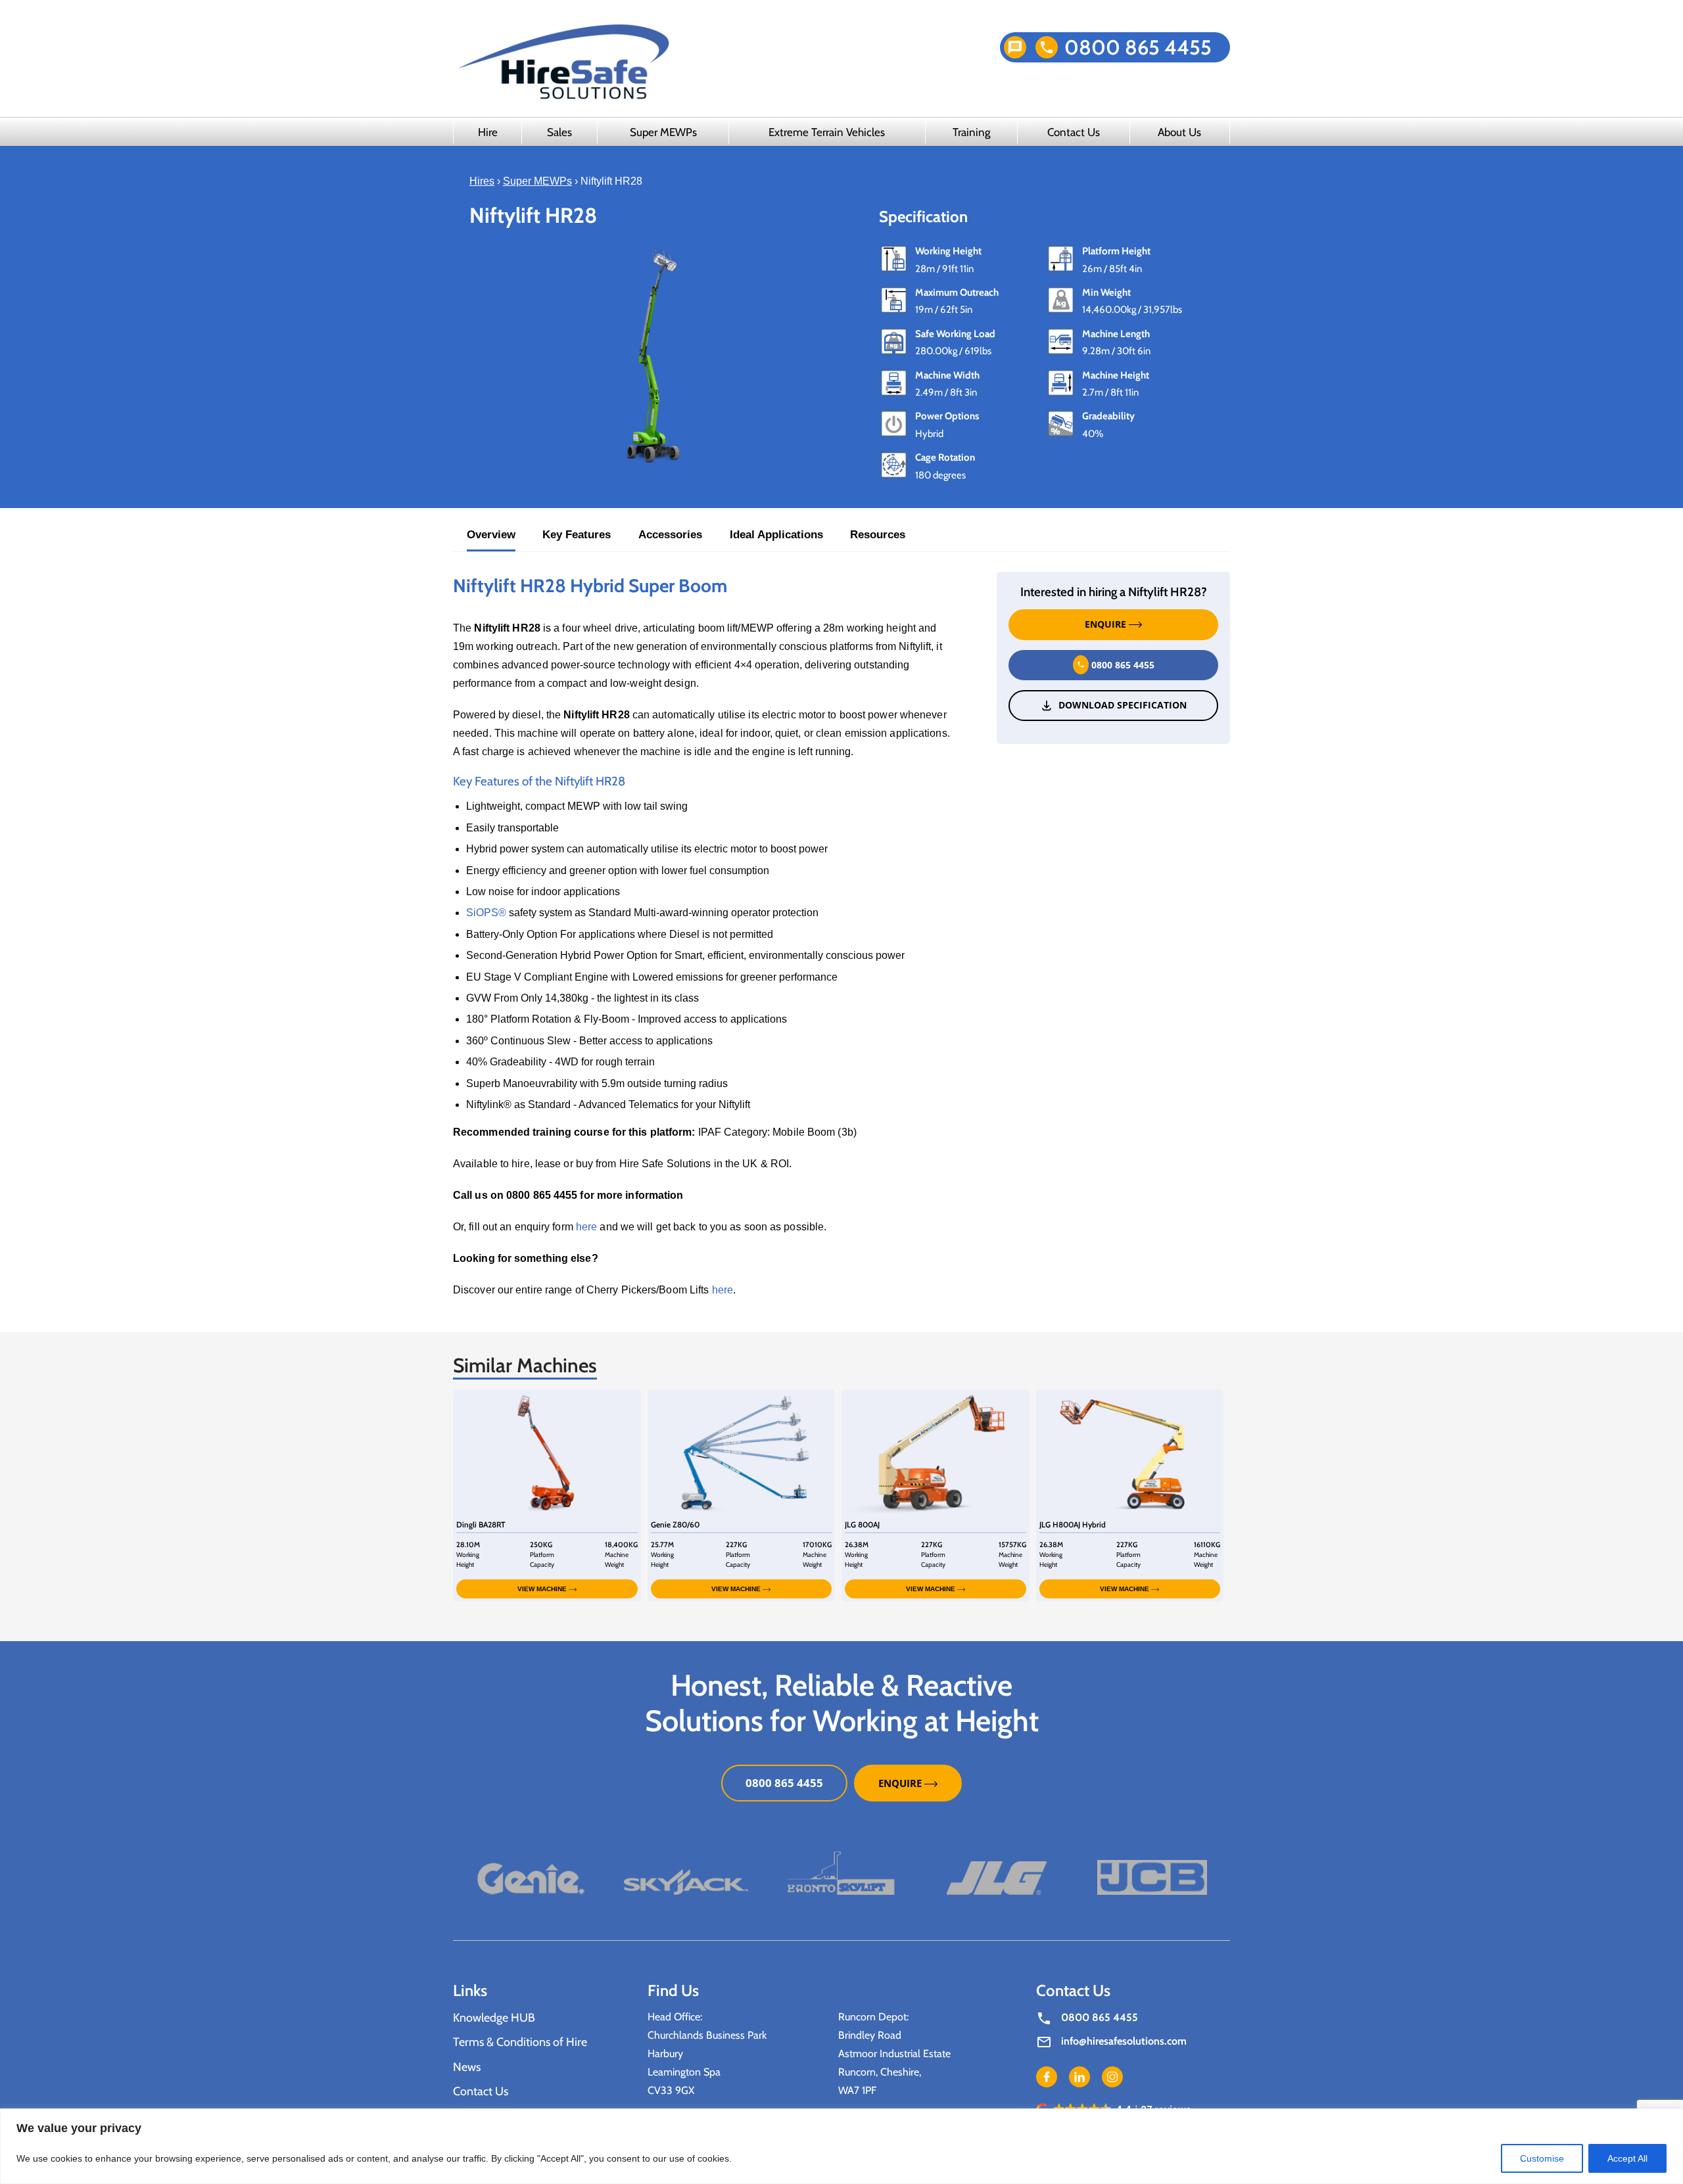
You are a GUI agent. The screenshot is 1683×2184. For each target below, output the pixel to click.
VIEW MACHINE (543, 1589)
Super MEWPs (663, 132)
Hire (488, 132)
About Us (1179, 132)
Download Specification (1123, 705)
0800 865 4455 (1138, 47)
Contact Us (1074, 132)
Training (971, 132)
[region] (841, 2146)
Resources (878, 535)
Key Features (577, 535)
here (586, 1227)
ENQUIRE (1107, 624)
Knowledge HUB (494, 2018)
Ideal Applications (776, 535)
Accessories (670, 535)
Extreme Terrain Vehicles (827, 132)
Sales (559, 132)
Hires (482, 181)
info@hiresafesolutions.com (1124, 2042)
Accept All (1627, 2158)
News (467, 2067)
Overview (491, 535)
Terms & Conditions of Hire (520, 2043)
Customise (1542, 2158)
